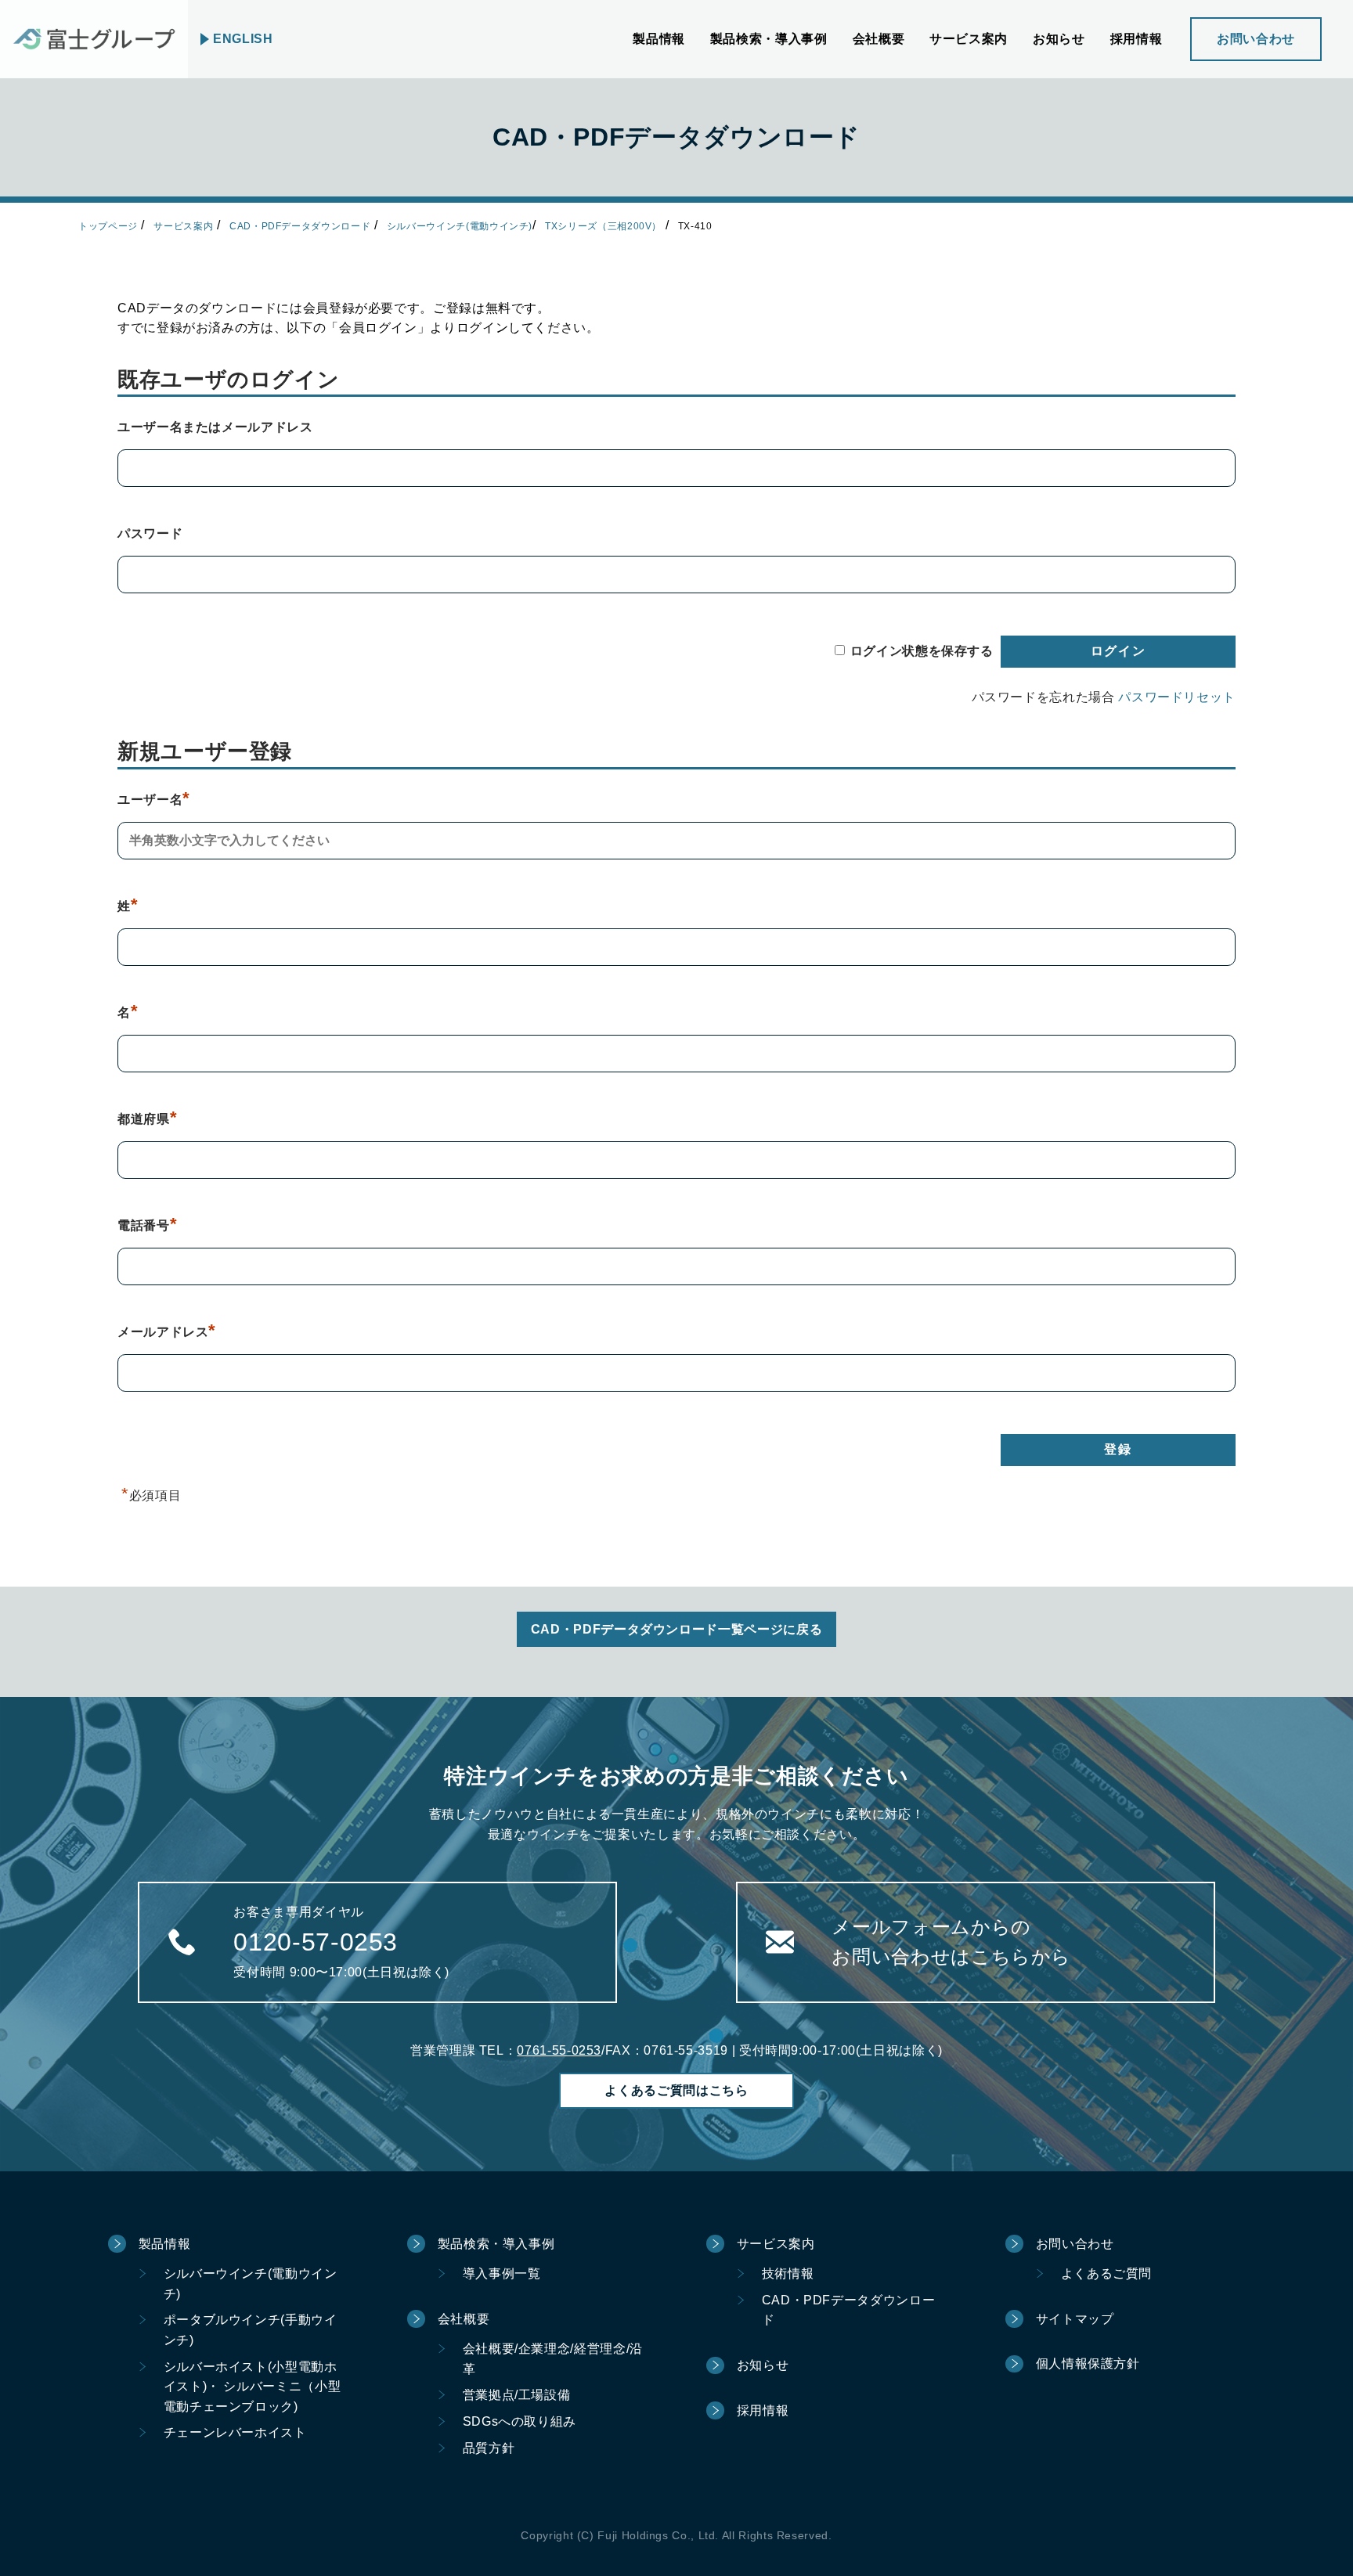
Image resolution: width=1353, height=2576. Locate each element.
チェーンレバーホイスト (235, 2432)
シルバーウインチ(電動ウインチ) (460, 226)
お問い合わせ (1256, 39)
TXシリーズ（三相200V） (603, 226)
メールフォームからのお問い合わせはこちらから (951, 1942)
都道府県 (147, 1119)
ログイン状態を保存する (922, 651)
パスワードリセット (1177, 697)
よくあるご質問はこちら (676, 2090)
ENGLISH (243, 39)
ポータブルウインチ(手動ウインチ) (251, 2330)
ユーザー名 (154, 800)
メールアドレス (167, 1332)
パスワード (150, 533)
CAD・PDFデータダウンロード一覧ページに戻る (676, 1629)
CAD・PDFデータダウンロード (300, 226)
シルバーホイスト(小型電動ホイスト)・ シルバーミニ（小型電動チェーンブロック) (253, 2387)
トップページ (108, 226)
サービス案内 (183, 226)
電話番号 (147, 1225)
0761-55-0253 (559, 2050)
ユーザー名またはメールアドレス (215, 427)
